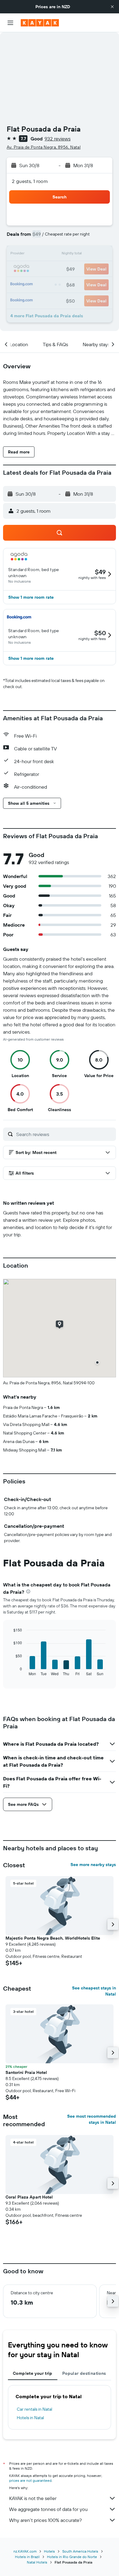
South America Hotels (80, 2551)
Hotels (49, 2551)
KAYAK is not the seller (33, 2498)
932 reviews (58, 139)
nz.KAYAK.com (25, 2551)
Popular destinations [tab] (84, 2373)
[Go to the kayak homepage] (40, 23)
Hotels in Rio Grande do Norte (72, 2557)
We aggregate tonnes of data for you (48, 2509)
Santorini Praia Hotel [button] (26, 2072)
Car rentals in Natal (34, 2409)
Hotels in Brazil (27, 2557)
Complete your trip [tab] (33, 2373)
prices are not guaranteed (30, 2480)
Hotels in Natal (30, 2418)
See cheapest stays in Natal (94, 1991)
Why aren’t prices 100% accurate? (45, 2520)
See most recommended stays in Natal (92, 2119)
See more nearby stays (93, 1865)
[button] (112, 7)
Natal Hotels (37, 2562)
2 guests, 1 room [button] (30, 181)
